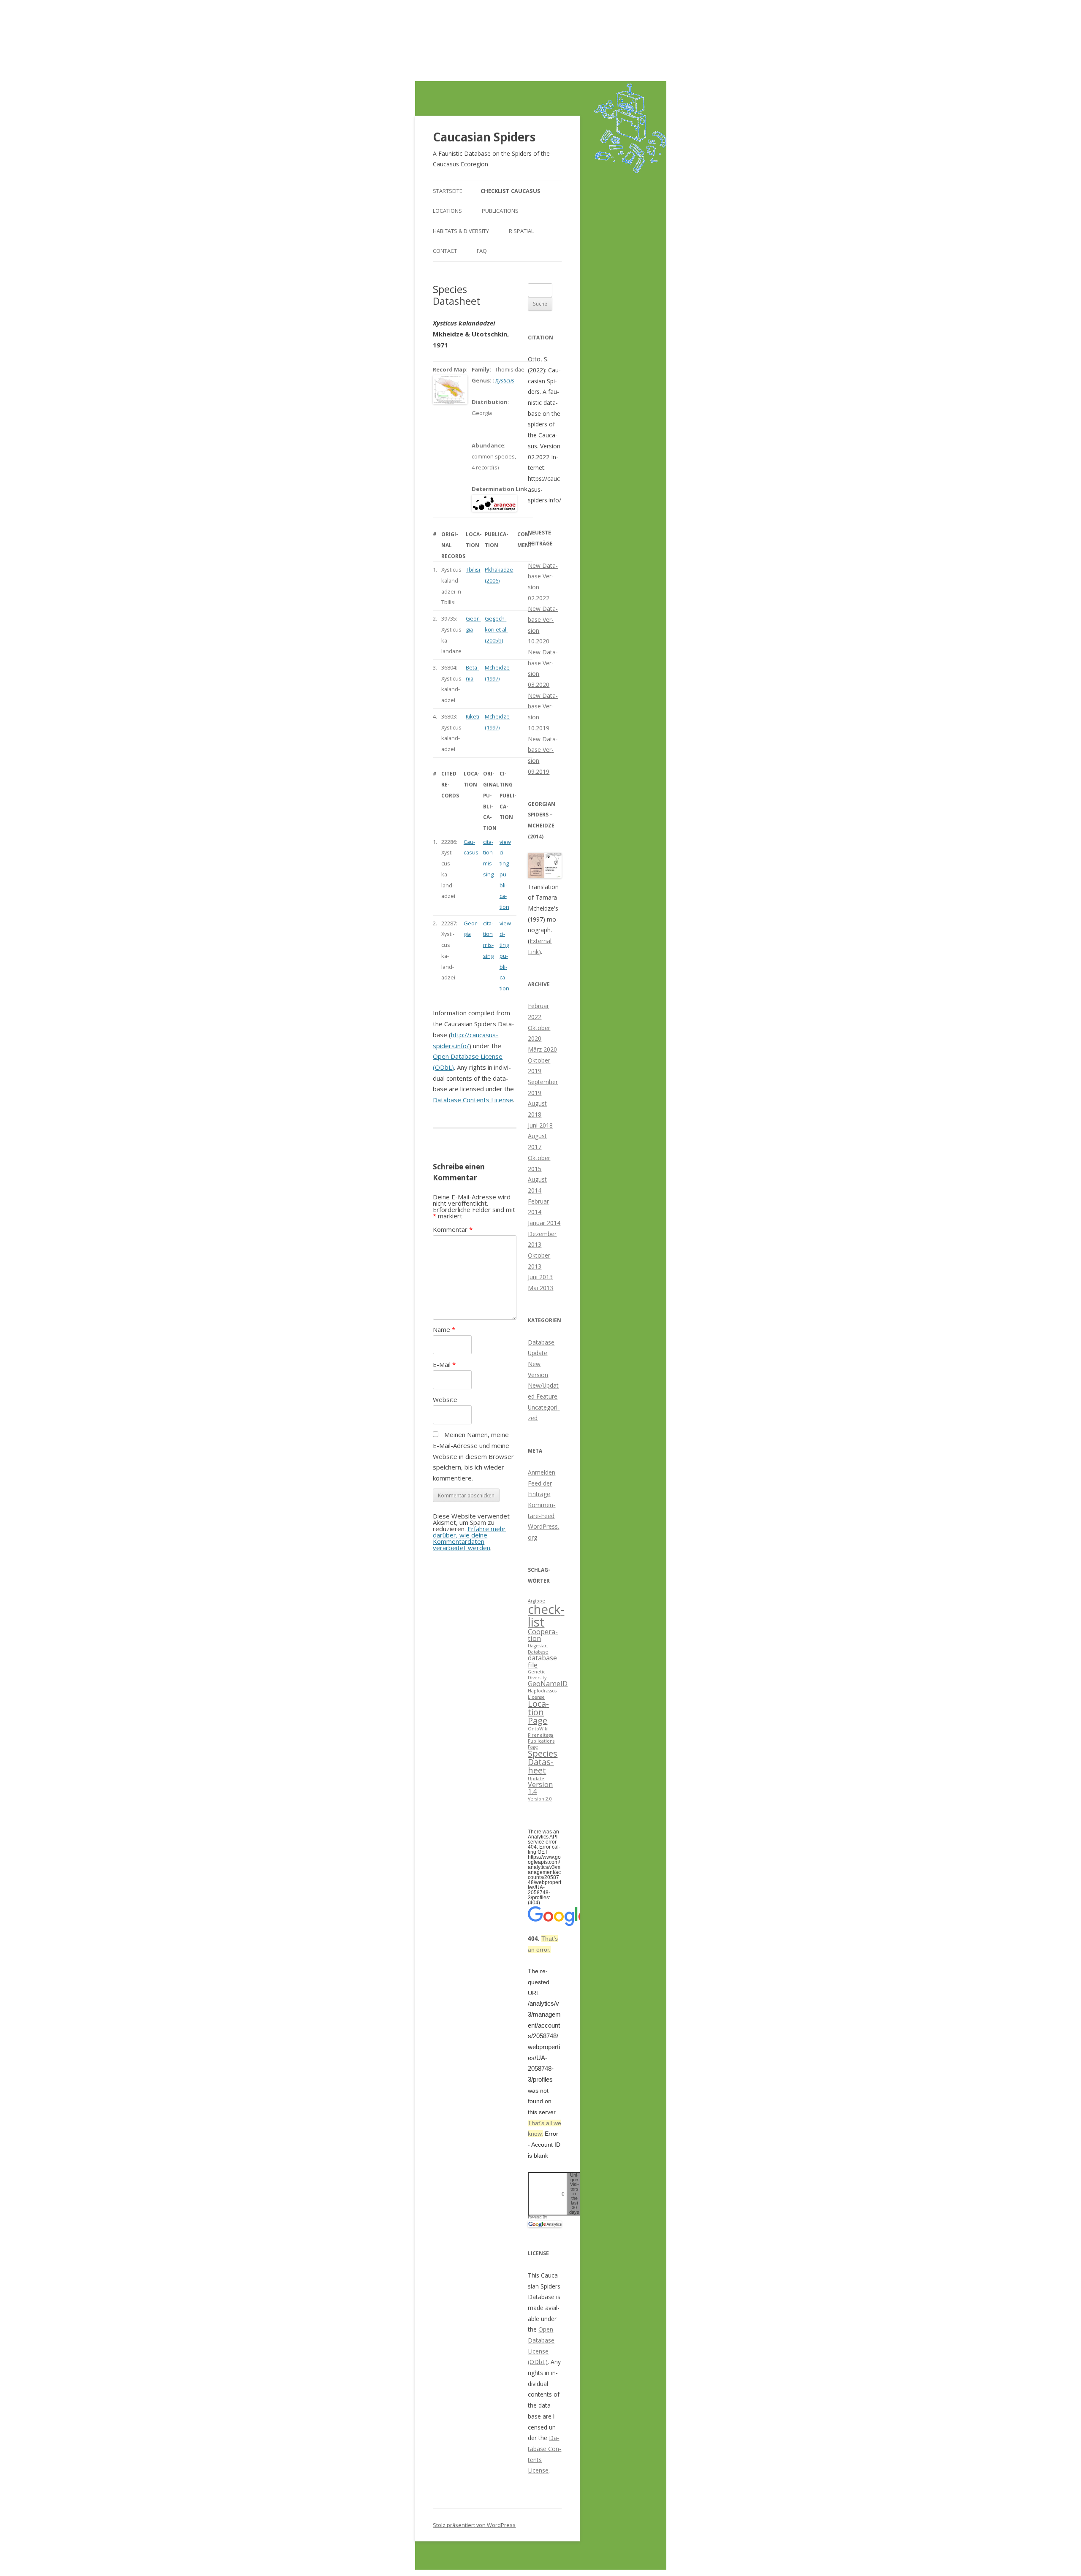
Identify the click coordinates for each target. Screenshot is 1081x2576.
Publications (500, 211)
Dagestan (538, 1646)
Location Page (538, 1712)
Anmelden (542, 1472)
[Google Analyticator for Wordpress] (545, 2224)
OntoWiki (538, 1729)
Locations (447, 211)
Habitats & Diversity (461, 231)
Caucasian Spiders (484, 137)
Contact (445, 251)
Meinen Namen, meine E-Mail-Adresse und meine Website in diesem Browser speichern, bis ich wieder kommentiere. (473, 1456)
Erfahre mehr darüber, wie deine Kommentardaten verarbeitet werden (469, 1538)
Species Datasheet (543, 1762)
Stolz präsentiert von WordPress (474, 2525)
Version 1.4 (540, 1788)
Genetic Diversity (537, 1675)
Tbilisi (473, 569)
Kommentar (453, 1229)
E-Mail (444, 1364)
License (536, 1697)
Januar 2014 (544, 1223)
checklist (546, 1615)
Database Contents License (473, 1100)
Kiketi (473, 716)
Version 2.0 (540, 1799)
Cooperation (543, 1635)
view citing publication (505, 874)
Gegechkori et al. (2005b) (496, 629)
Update (536, 1779)
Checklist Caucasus (511, 191)
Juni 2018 (540, 1125)
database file (542, 1661)
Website (445, 1399)
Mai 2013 (540, 1288)
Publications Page (541, 1744)
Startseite (448, 191)
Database (538, 1652)
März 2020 (542, 1049)
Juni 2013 (540, 1277)
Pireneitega (540, 1735)
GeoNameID (548, 1684)
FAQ (482, 251)
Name (444, 1329)
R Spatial (521, 231)
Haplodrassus (542, 1691)
